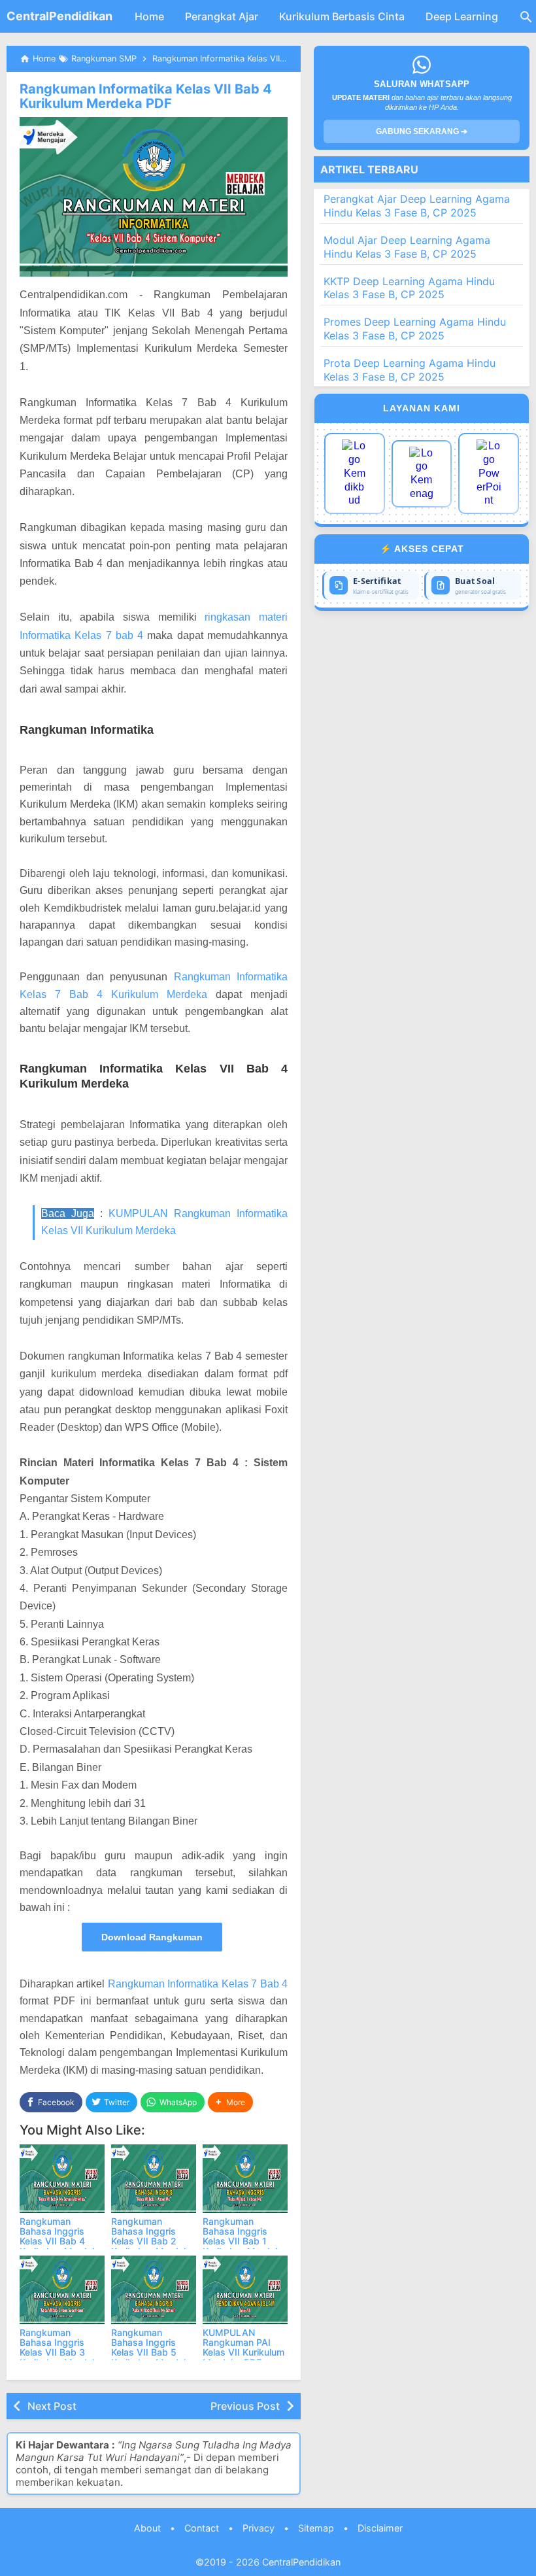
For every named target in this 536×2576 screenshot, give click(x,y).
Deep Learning (462, 16)
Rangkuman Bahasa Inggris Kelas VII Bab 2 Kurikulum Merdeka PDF (153, 2241)
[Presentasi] (489, 473)
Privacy (259, 2528)
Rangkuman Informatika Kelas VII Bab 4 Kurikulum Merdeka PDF (146, 96)
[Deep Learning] (355, 473)
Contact (202, 2528)
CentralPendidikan (59, 16)
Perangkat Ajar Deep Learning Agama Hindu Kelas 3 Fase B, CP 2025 (417, 206)
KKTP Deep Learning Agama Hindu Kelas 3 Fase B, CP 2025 (409, 288)
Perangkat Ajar (222, 16)
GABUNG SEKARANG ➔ (422, 131)
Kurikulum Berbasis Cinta (342, 16)
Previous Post (245, 2406)
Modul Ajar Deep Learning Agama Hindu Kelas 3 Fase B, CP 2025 (407, 247)
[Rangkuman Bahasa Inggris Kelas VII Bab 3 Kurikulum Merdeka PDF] (62, 2290)
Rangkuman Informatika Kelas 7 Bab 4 (198, 1984)
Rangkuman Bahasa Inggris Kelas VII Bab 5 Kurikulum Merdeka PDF (153, 2353)
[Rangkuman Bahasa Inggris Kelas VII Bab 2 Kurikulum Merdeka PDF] (154, 2179)
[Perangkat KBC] (422, 474)
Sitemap (316, 2528)
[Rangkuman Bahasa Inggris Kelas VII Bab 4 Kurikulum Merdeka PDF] (62, 2179)
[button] (230, 2102)
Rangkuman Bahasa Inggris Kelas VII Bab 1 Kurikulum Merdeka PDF (244, 2241)
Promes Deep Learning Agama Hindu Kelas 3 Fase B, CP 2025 (415, 329)
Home (149, 16)
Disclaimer (380, 2528)
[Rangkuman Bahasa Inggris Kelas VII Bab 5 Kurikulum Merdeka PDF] (154, 2290)
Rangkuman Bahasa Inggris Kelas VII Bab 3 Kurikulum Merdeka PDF (61, 2353)
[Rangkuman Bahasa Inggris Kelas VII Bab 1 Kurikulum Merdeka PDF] (245, 2179)
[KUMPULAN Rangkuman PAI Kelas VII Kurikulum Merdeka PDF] (245, 2290)
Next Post (52, 2406)
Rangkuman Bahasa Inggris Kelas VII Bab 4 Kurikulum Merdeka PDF (61, 2241)
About (147, 2528)
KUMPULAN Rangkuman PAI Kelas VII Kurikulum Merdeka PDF (243, 2347)
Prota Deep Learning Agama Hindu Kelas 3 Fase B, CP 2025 (410, 370)
